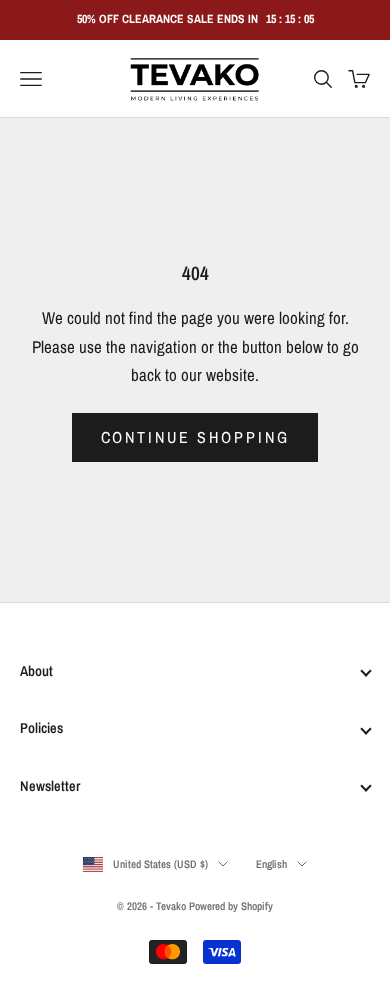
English (271, 864)
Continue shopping (195, 437)
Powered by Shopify (231, 906)
